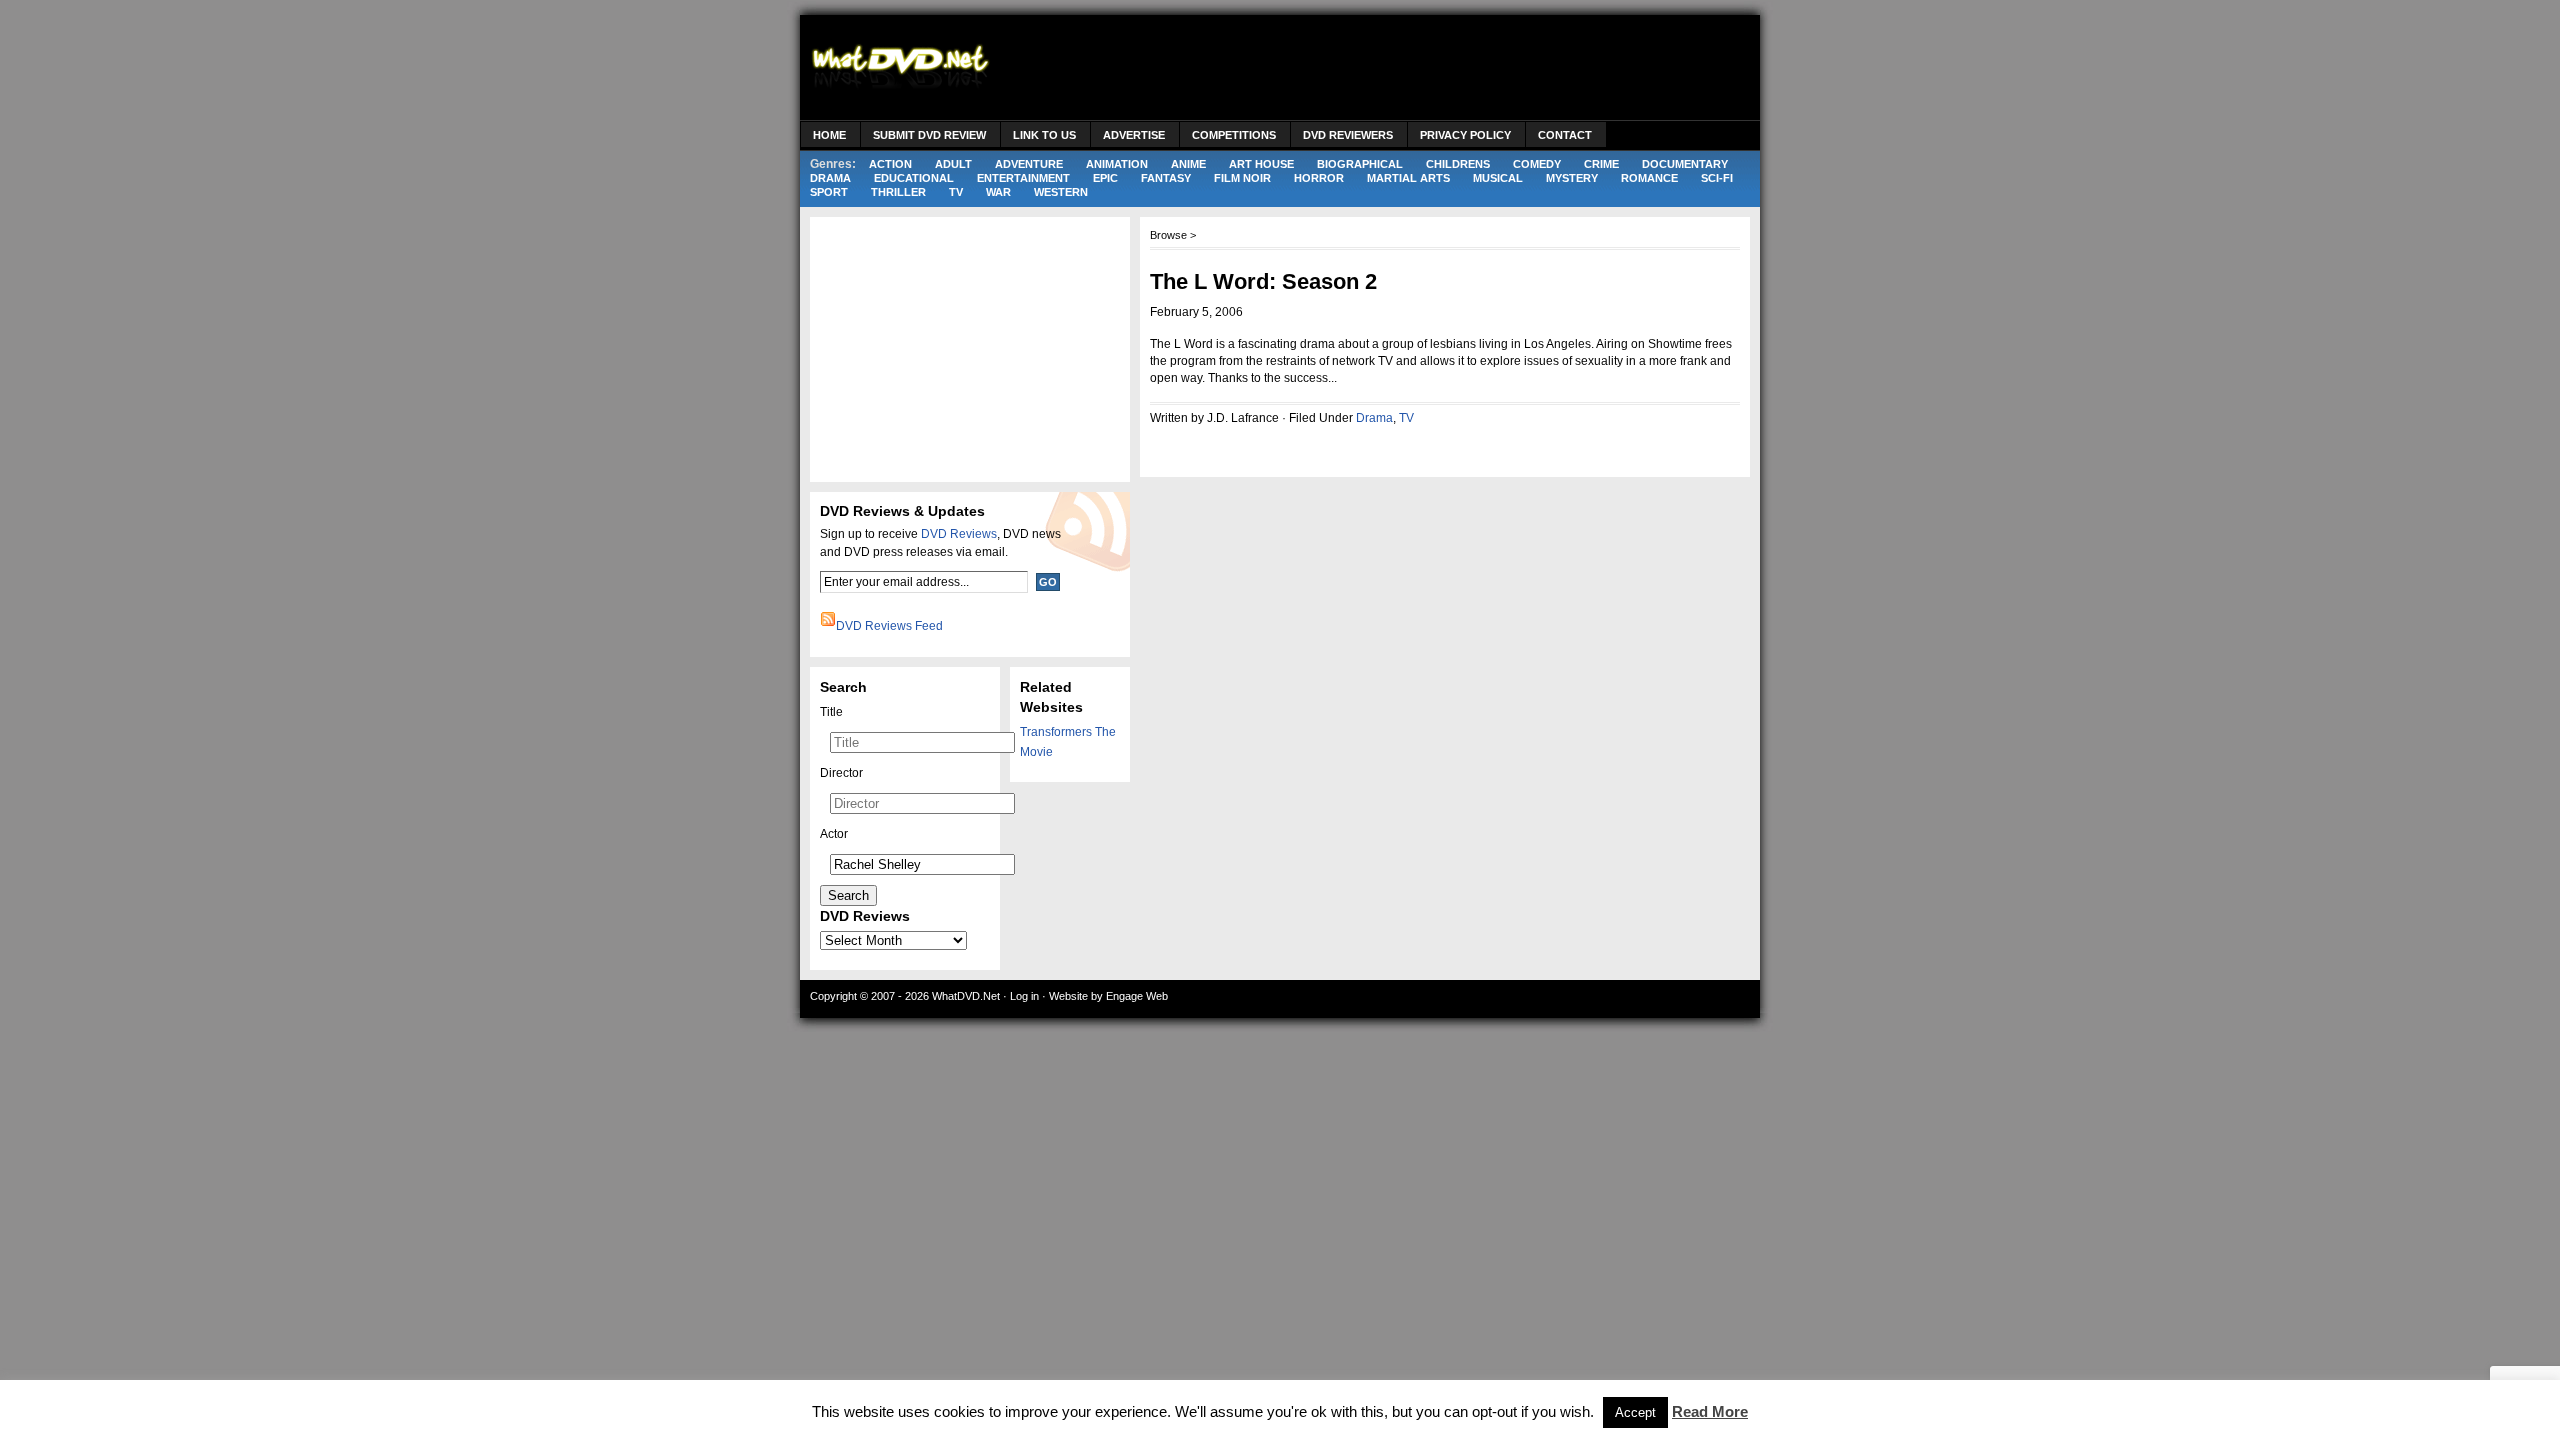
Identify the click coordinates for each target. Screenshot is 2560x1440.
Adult (953, 164)
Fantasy (1166, 178)
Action (890, 164)
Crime (1601, 164)
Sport (829, 192)
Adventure (1029, 164)
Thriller (898, 192)
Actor (834, 834)
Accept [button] (1635, 1412)
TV (956, 192)
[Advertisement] (1386, 70)
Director (841, 773)
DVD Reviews (959, 534)
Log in (1024, 996)
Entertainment (1023, 178)
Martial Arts (1408, 178)
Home (829, 135)
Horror (1319, 178)
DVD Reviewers (1348, 135)
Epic (1105, 178)
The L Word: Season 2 (1263, 281)
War (998, 192)
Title (831, 712)
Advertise (1134, 135)
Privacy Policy (1465, 135)
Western (1061, 192)
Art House (1261, 164)
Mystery (1572, 178)
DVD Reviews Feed (889, 626)
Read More (1710, 1411)
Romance (1649, 178)
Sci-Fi (1717, 178)
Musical (1498, 178)
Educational (914, 178)
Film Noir (1242, 178)
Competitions (1234, 135)
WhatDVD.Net (966, 996)
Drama (830, 178)
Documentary (1685, 164)
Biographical (1360, 164)
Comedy (1537, 164)
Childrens (1458, 164)
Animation (1117, 164)
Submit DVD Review (929, 135)
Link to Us (1044, 135)
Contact (1565, 135)
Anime (1188, 164)
